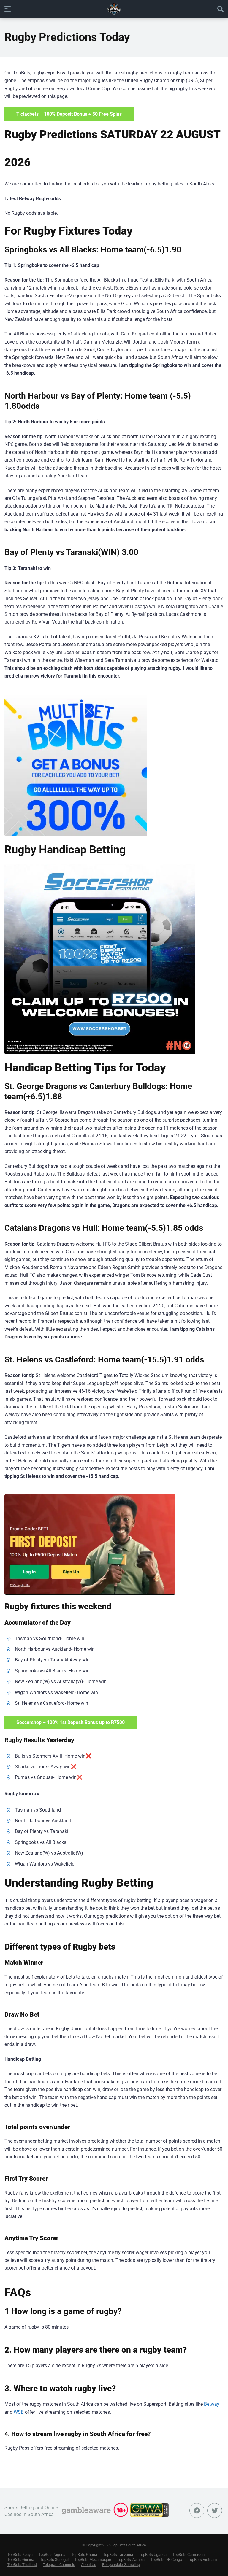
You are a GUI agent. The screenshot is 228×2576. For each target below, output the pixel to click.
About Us (89, 2565)
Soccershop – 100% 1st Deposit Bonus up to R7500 (71, 1722)
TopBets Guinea (21, 2560)
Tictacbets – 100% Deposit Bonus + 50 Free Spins (69, 114)
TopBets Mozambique (93, 2560)
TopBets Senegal (54, 2560)
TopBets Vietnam (202, 2560)
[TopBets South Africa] (114, 9)
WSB (19, 2412)
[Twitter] (215, 2510)
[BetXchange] (76, 765)
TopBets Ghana (84, 2554)
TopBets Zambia (131, 2560)
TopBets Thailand (22, 2565)
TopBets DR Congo (166, 2560)
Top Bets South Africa (129, 2545)
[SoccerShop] (100, 959)
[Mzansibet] (90, 1544)
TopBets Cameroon (189, 2554)
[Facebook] (197, 2510)
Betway (212, 2404)
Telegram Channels (59, 2565)
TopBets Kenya (20, 2554)
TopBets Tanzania (118, 2554)
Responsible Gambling (121, 2565)
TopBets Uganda (153, 2554)
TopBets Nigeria (52, 2554)
